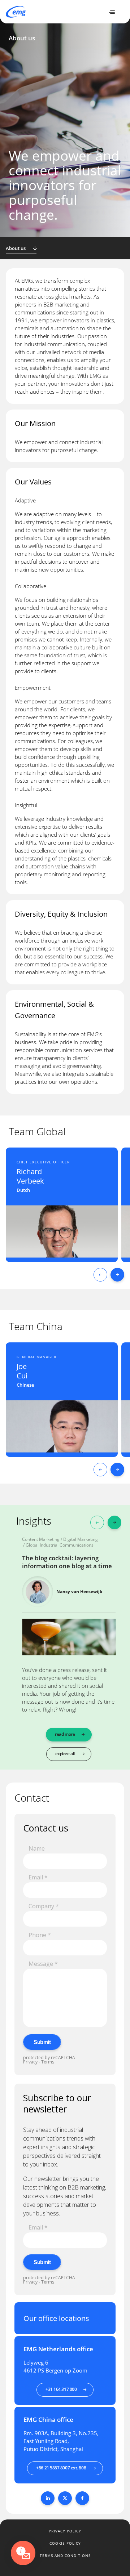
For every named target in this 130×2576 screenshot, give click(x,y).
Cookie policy (65, 2543)
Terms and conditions (65, 2555)
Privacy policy (65, 2531)
